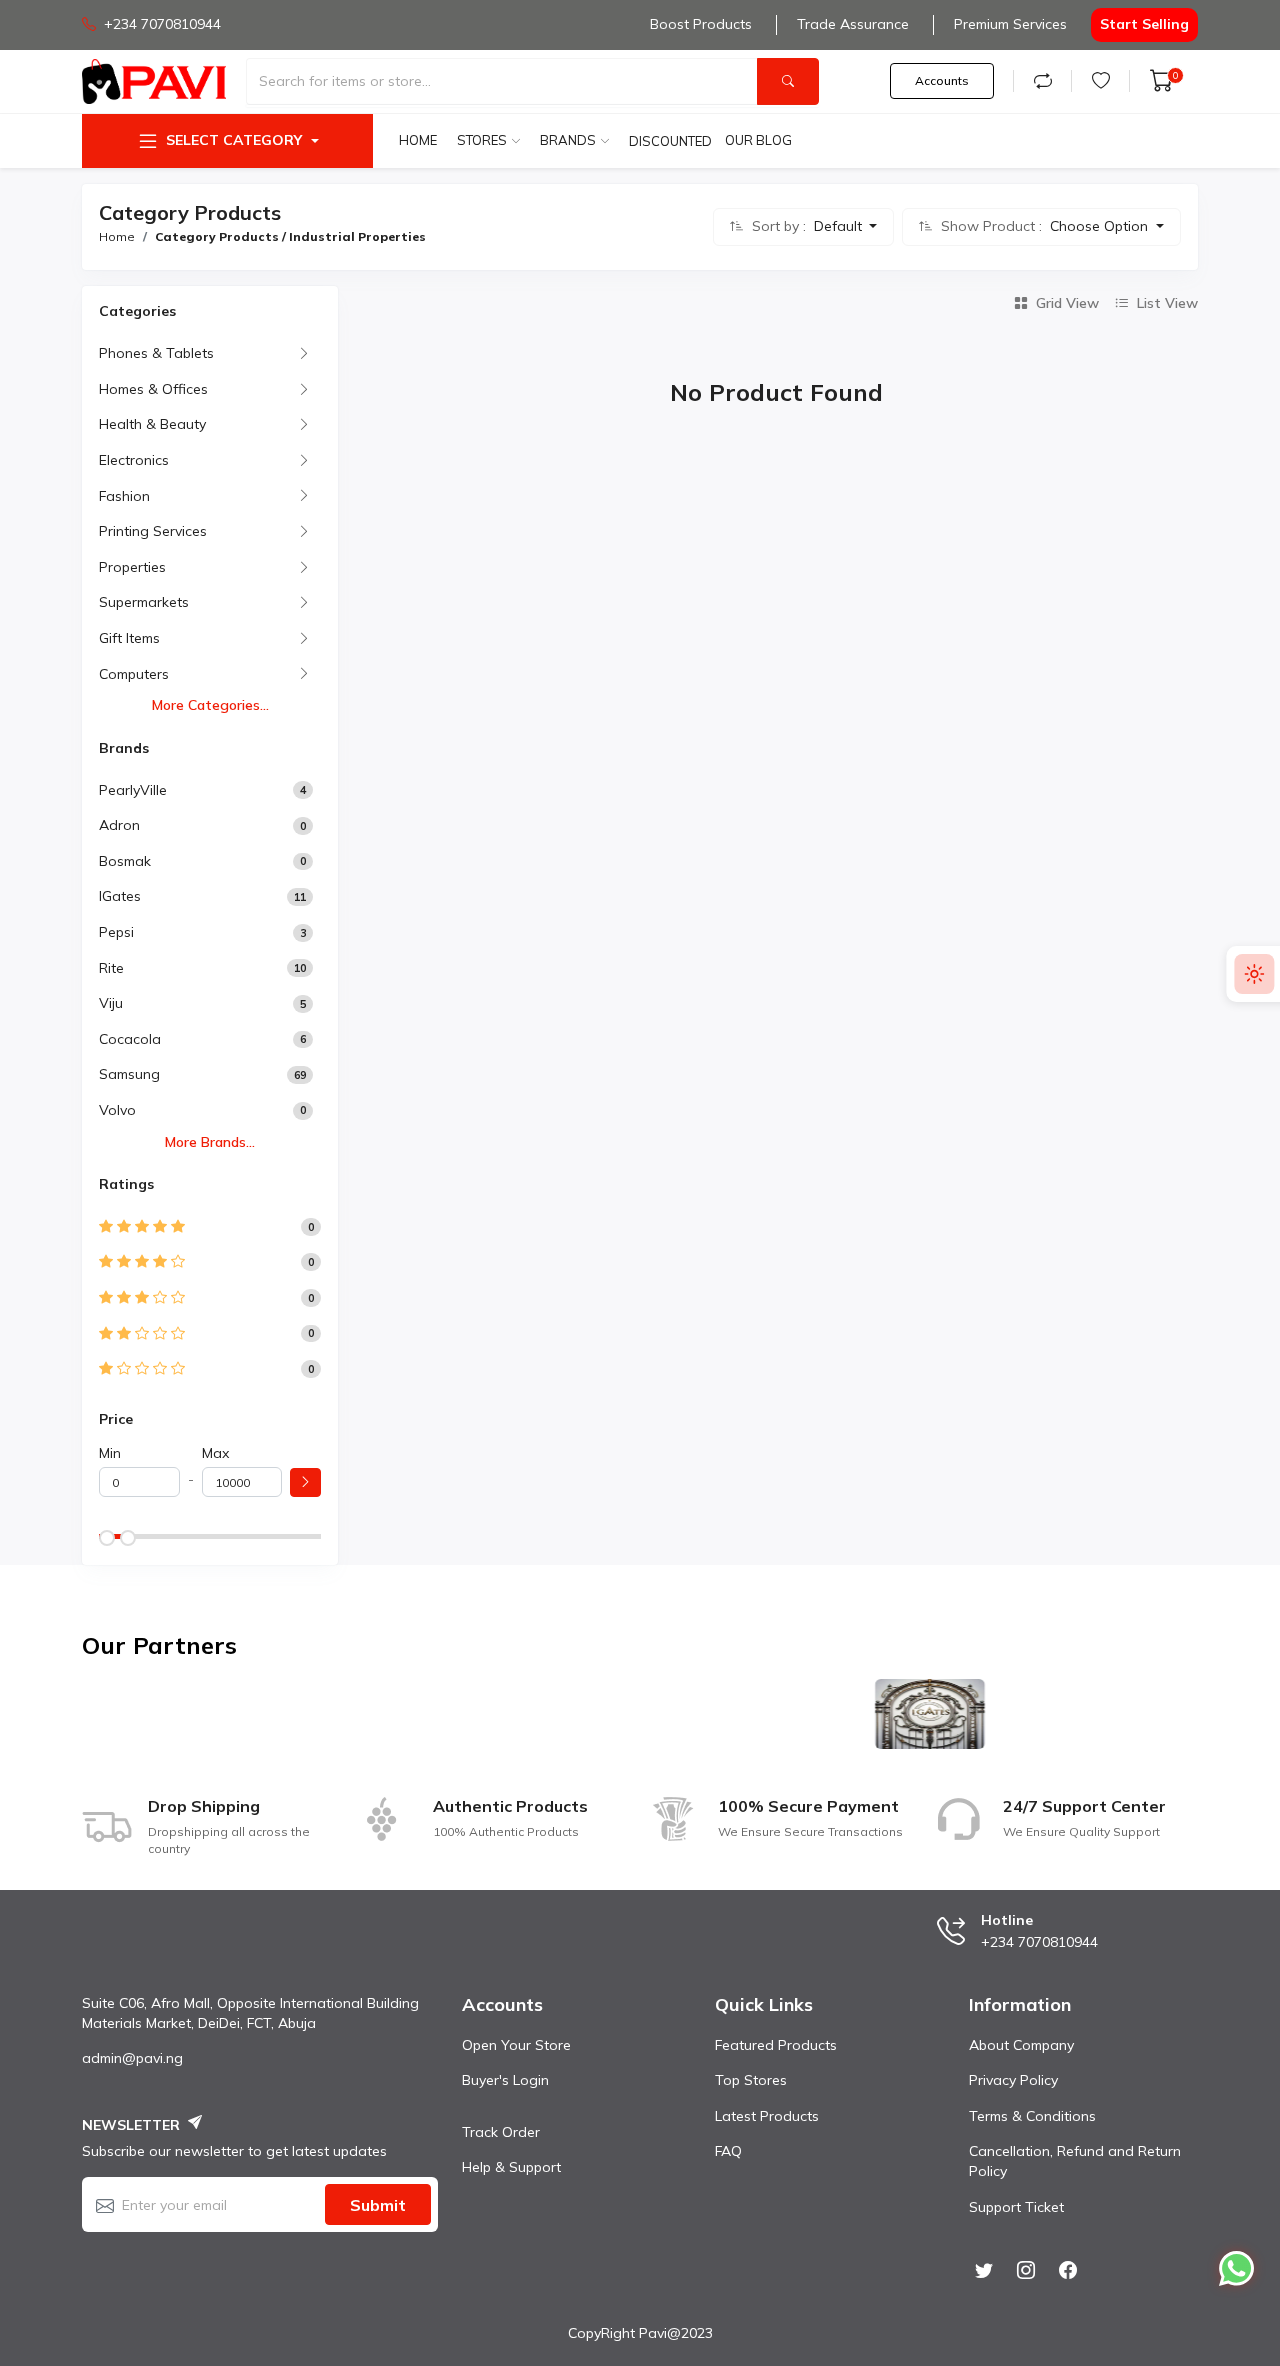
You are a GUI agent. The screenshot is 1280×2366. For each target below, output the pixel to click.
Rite (111, 968)
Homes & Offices (153, 389)
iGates (120, 896)
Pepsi (116, 932)
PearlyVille (133, 790)
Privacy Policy (1013, 2080)
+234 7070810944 (162, 24)
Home (418, 140)
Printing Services (153, 531)
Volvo (117, 1110)
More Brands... (210, 1142)
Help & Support (511, 2167)
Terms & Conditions (1032, 2116)
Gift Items (129, 638)
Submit (378, 2205)
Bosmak (125, 861)
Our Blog (758, 140)
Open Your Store (516, 2045)
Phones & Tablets (156, 353)
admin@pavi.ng (132, 2058)
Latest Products (767, 2116)
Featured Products (776, 2045)
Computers (134, 674)
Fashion (124, 496)
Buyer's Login (505, 2080)
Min (110, 1453)
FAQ (728, 2151)
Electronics (134, 460)
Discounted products (672, 141)
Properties (132, 567)
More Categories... (210, 705)
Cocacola (130, 1039)
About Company (1021, 2045)
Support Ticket (1016, 2207)
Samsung (129, 1074)
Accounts (942, 80)
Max (215, 1453)
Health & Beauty (152, 424)
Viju (111, 1003)
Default (840, 226)
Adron (119, 825)
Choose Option (1101, 226)
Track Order (501, 2132)
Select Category (234, 140)
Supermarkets (144, 602)
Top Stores (751, 2080)
